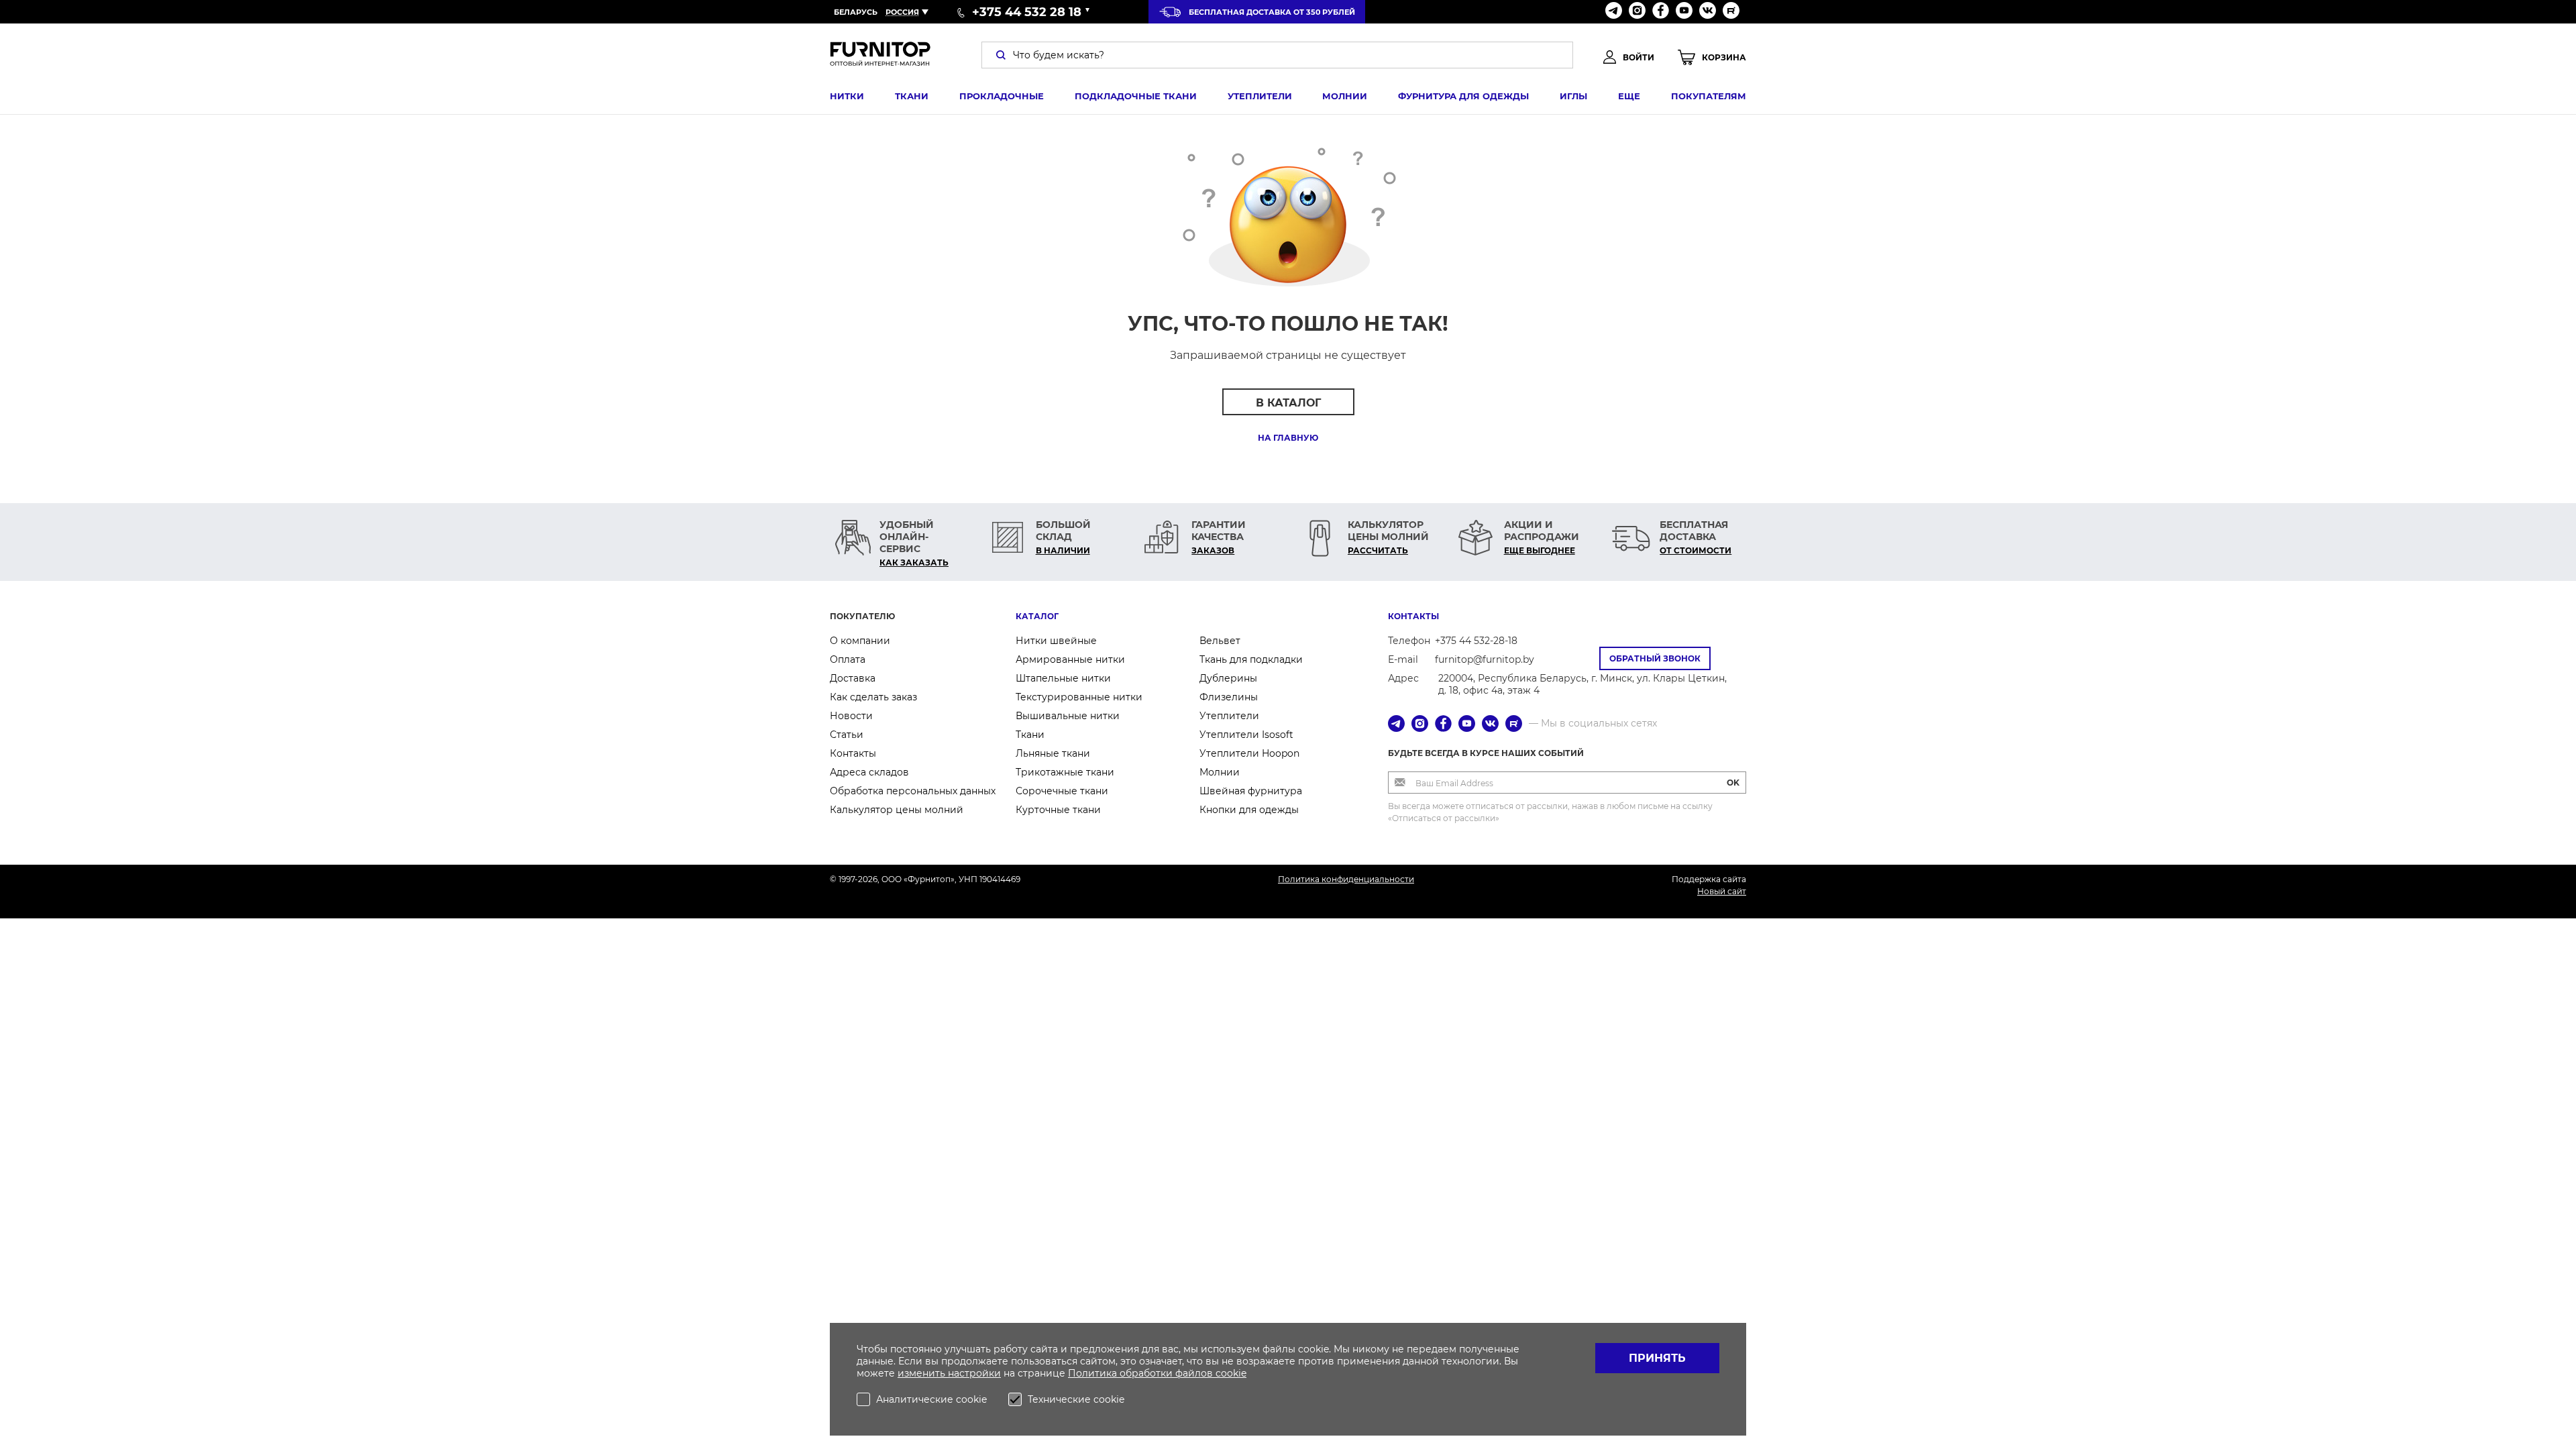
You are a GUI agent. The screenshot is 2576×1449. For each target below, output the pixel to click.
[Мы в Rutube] (1731, 12)
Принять (1657, 1358)
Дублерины (1228, 678)
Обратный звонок (1655, 658)
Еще (1629, 96)
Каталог (1037, 616)
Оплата (848, 659)
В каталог (1288, 403)
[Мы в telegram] (1614, 12)
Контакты (853, 753)
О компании (860, 641)
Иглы (1573, 96)
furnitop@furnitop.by (1485, 659)
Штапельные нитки (1063, 678)
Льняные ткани (1053, 753)
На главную (1288, 438)
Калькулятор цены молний (897, 810)
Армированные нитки (1070, 659)
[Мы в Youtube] (1684, 12)
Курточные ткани (1058, 810)
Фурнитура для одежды (1463, 96)
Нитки (847, 96)
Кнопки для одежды (1249, 810)
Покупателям (1709, 96)
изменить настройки (949, 1373)
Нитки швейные (1056, 641)
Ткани (912, 96)
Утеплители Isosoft (1246, 735)
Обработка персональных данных (913, 791)
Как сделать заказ (873, 697)
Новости (851, 716)
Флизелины (1229, 697)
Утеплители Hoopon (1249, 753)
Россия (902, 12)
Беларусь (856, 12)
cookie (1231, 1373)
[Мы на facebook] (1661, 12)
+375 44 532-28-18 (1476, 641)
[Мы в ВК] (1708, 12)
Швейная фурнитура (1251, 791)
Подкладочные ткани (1136, 96)
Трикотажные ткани (1065, 772)
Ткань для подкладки (1251, 659)
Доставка (853, 678)
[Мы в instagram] (1637, 12)
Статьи (847, 735)
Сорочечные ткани (1062, 791)
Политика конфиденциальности (1346, 879)
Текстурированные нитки (1079, 697)
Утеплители (1260, 96)
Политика (1094, 1373)
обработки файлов (1168, 1373)
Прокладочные (1002, 96)
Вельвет (1220, 641)
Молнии (1345, 96)
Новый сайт (1722, 891)
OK (1733, 783)
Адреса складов (869, 772)
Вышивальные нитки (1068, 716)
